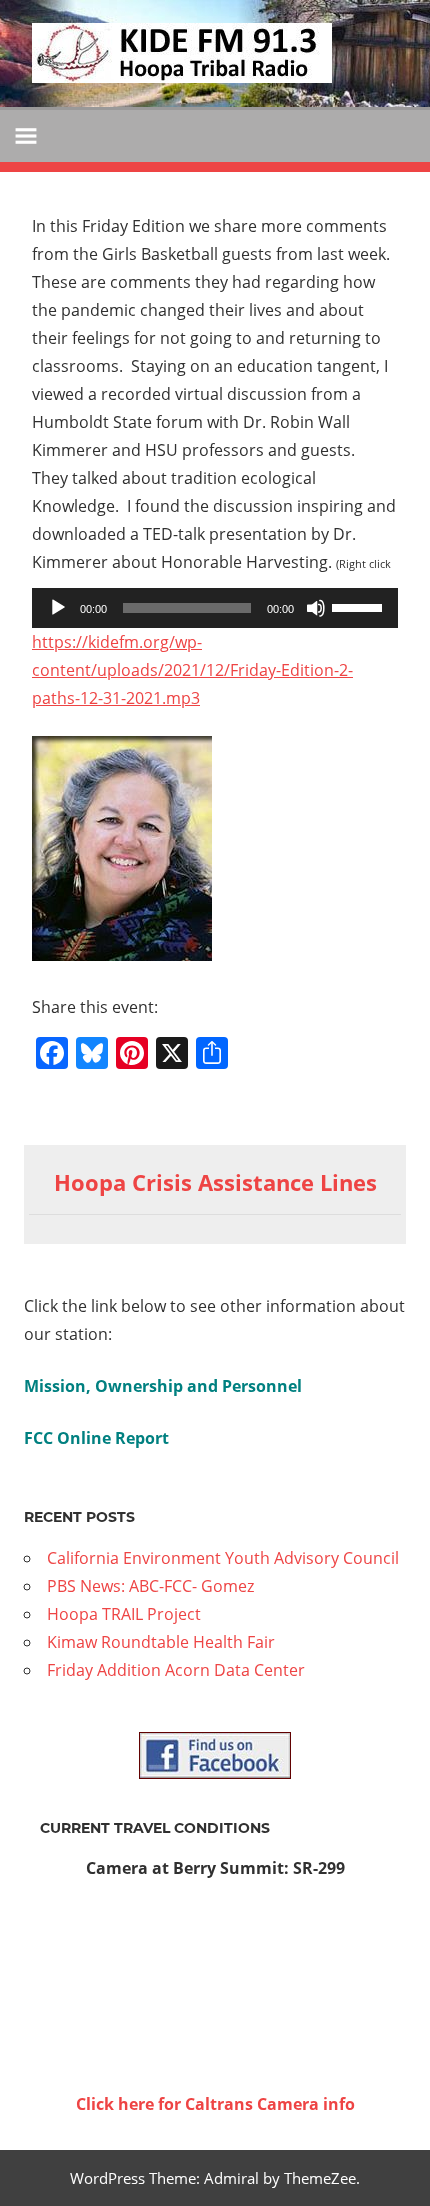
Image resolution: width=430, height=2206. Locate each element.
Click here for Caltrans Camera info (215, 2104)
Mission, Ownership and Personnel (163, 1386)
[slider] (360, 606)
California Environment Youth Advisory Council (223, 1558)
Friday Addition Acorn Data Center (176, 1670)
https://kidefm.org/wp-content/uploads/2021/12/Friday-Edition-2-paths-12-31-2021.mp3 (192, 670)
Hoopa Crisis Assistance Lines (215, 1182)
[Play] (58, 608)
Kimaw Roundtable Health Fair (161, 1642)
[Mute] (316, 608)
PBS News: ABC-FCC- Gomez (150, 1586)
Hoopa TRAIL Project (124, 1614)
